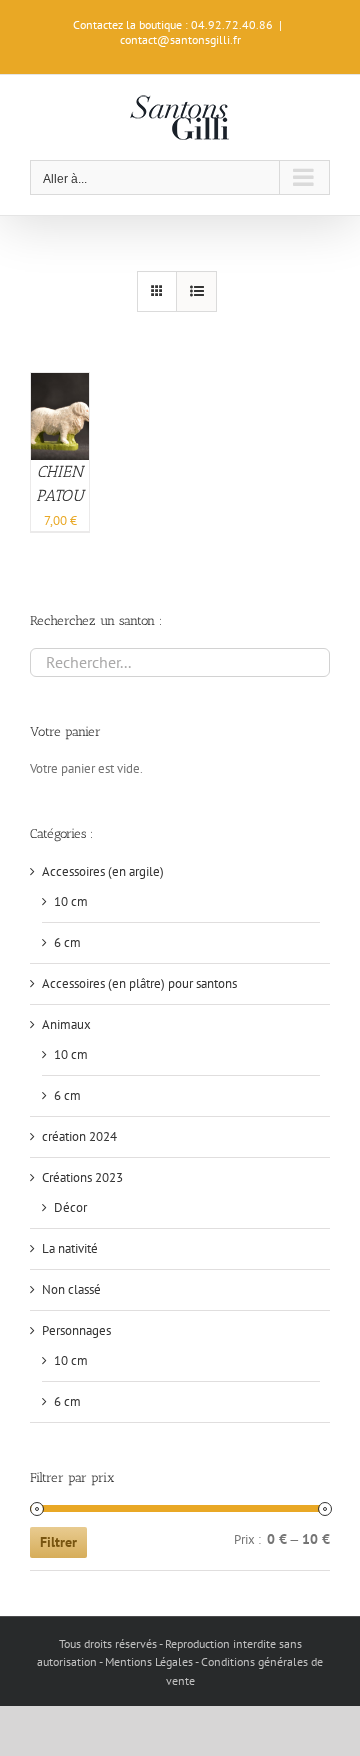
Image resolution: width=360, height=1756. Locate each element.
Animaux (66, 1024)
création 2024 (79, 1136)
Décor (70, 1207)
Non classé (71, 1289)
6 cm (67, 942)
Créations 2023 (82, 1177)
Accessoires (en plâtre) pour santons (139, 983)
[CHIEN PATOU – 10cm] (60, 382)
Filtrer (58, 1542)
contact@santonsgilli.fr (180, 39)
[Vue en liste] (196, 291)
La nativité (70, 1248)
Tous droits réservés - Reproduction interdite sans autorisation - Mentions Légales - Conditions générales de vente (180, 1662)
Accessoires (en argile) (103, 871)
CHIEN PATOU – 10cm (60, 495)
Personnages (76, 1330)
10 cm (71, 901)
